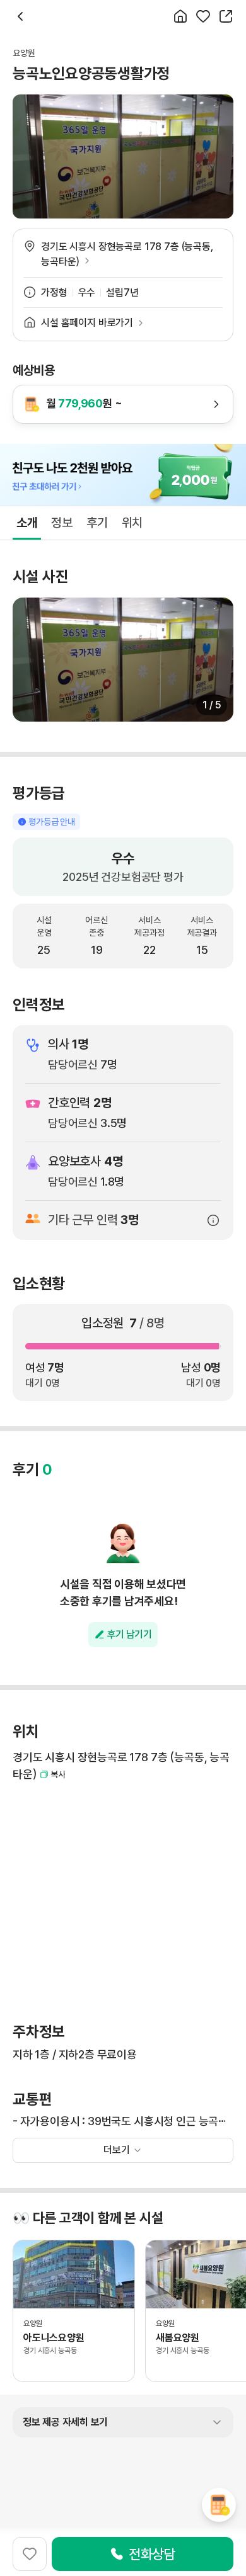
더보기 (117, 2150)
